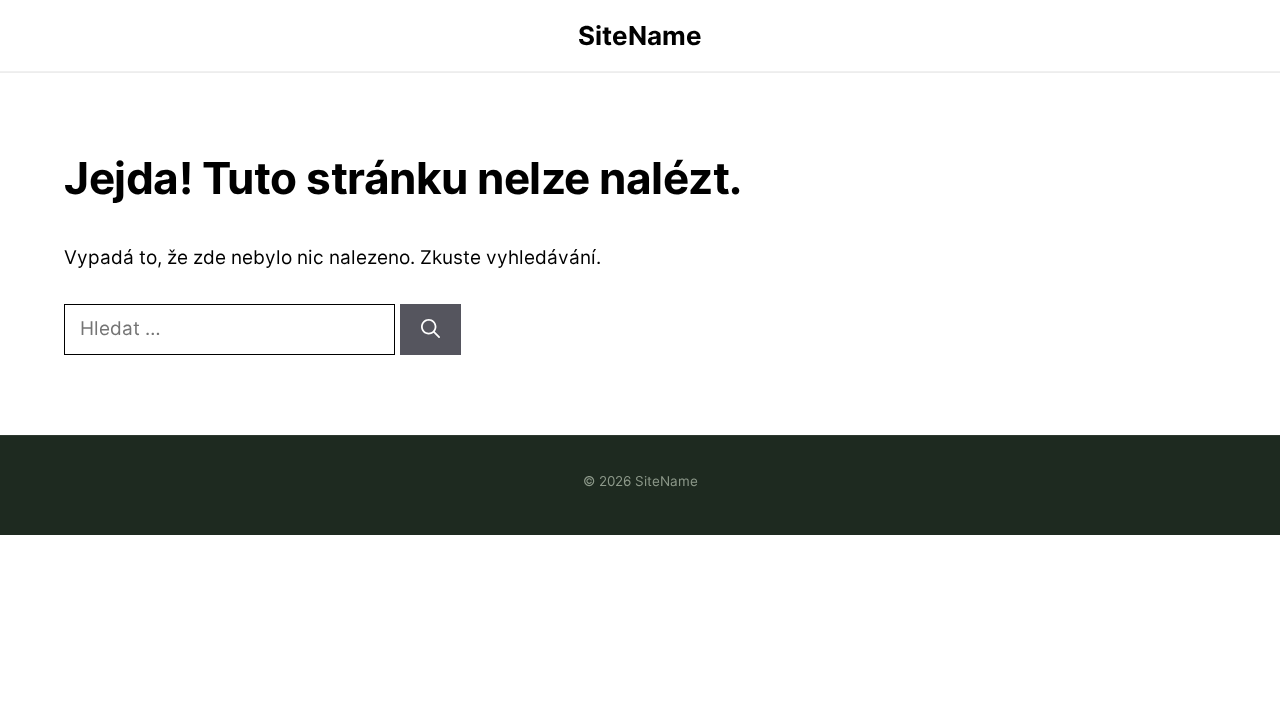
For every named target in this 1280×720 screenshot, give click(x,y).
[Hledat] (430, 329)
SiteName (640, 35)
